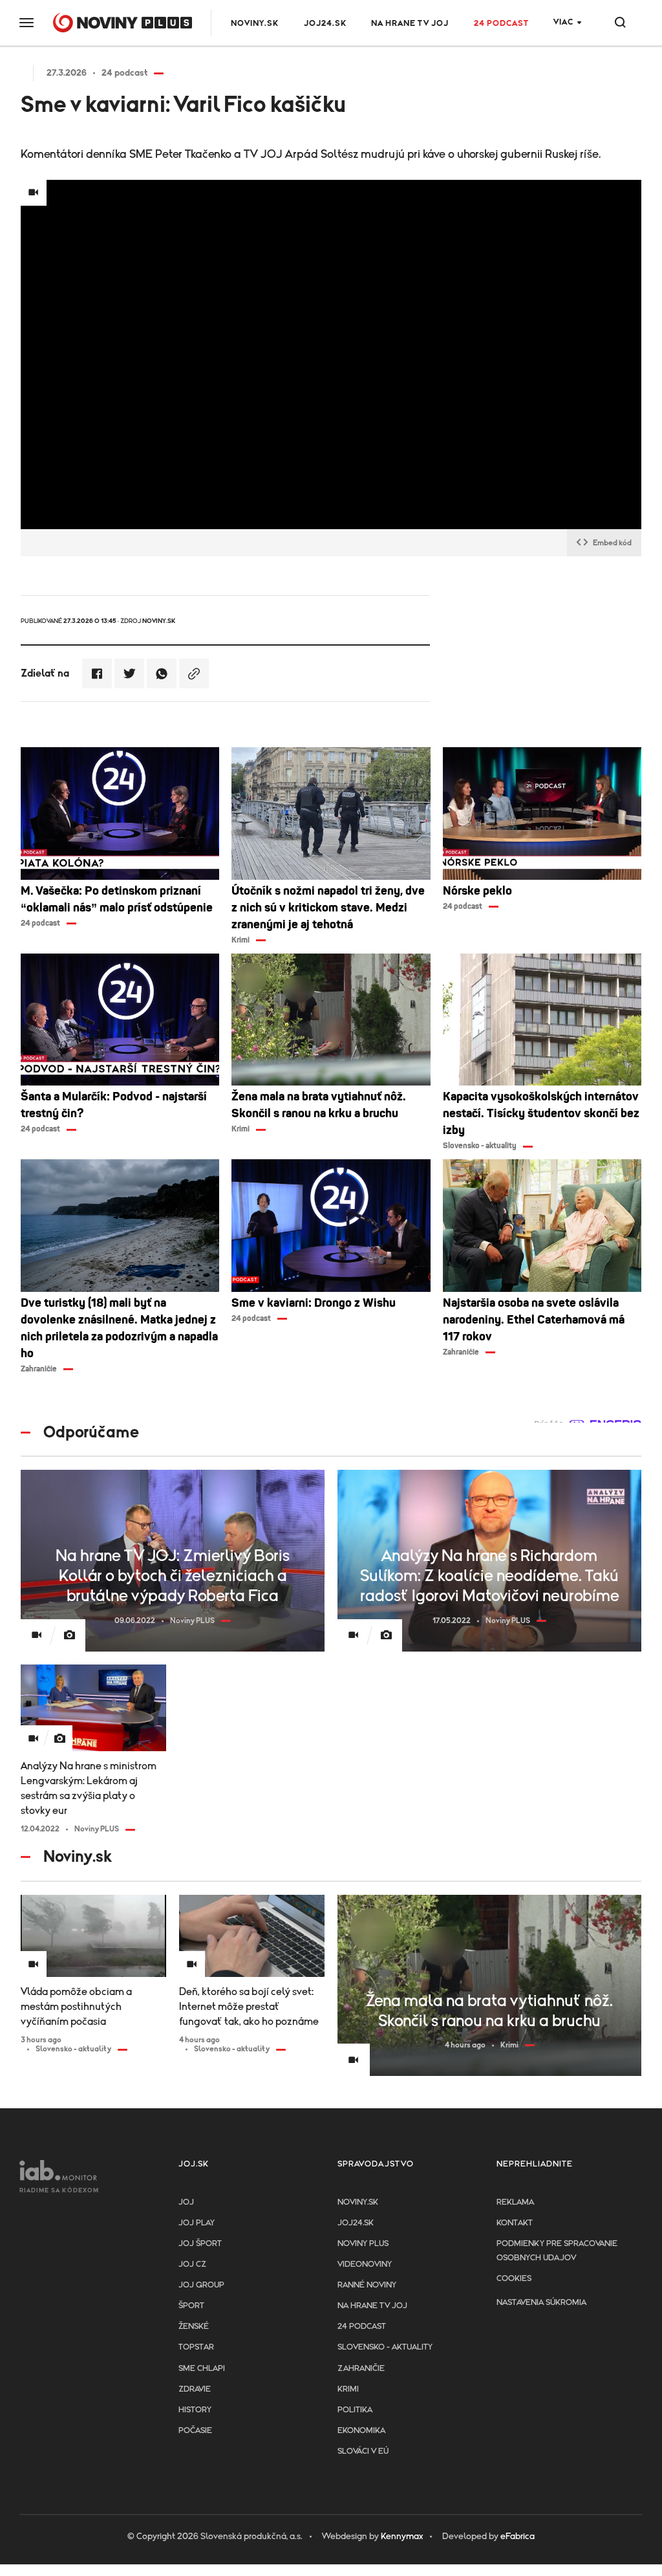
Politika (355, 2410)
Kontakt (515, 2223)
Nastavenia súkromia (541, 2303)
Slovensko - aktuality (385, 2347)
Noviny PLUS (363, 2244)
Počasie (195, 2431)
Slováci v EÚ (363, 2451)
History (195, 2410)
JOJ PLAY (197, 2223)
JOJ (186, 2202)
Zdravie (195, 2389)
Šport (191, 2306)
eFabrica (518, 2537)
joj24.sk (356, 2223)
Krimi (348, 2389)
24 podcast (501, 24)
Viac (563, 22)
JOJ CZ (192, 2265)
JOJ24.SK (325, 24)
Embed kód (612, 543)
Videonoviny (365, 2265)
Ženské (194, 2327)
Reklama (515, 2202)
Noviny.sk (255, 24)
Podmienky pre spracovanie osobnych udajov (557, 2251)
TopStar (196, 2347)
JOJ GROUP (201, 2285)
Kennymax (402, 2537)
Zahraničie (361, 2369)
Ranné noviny (367, 2285)
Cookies (514, 2279)
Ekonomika (361, 2431)
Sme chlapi (202, 2369)
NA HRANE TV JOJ (410, 24)
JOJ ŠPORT (200, 2244)
